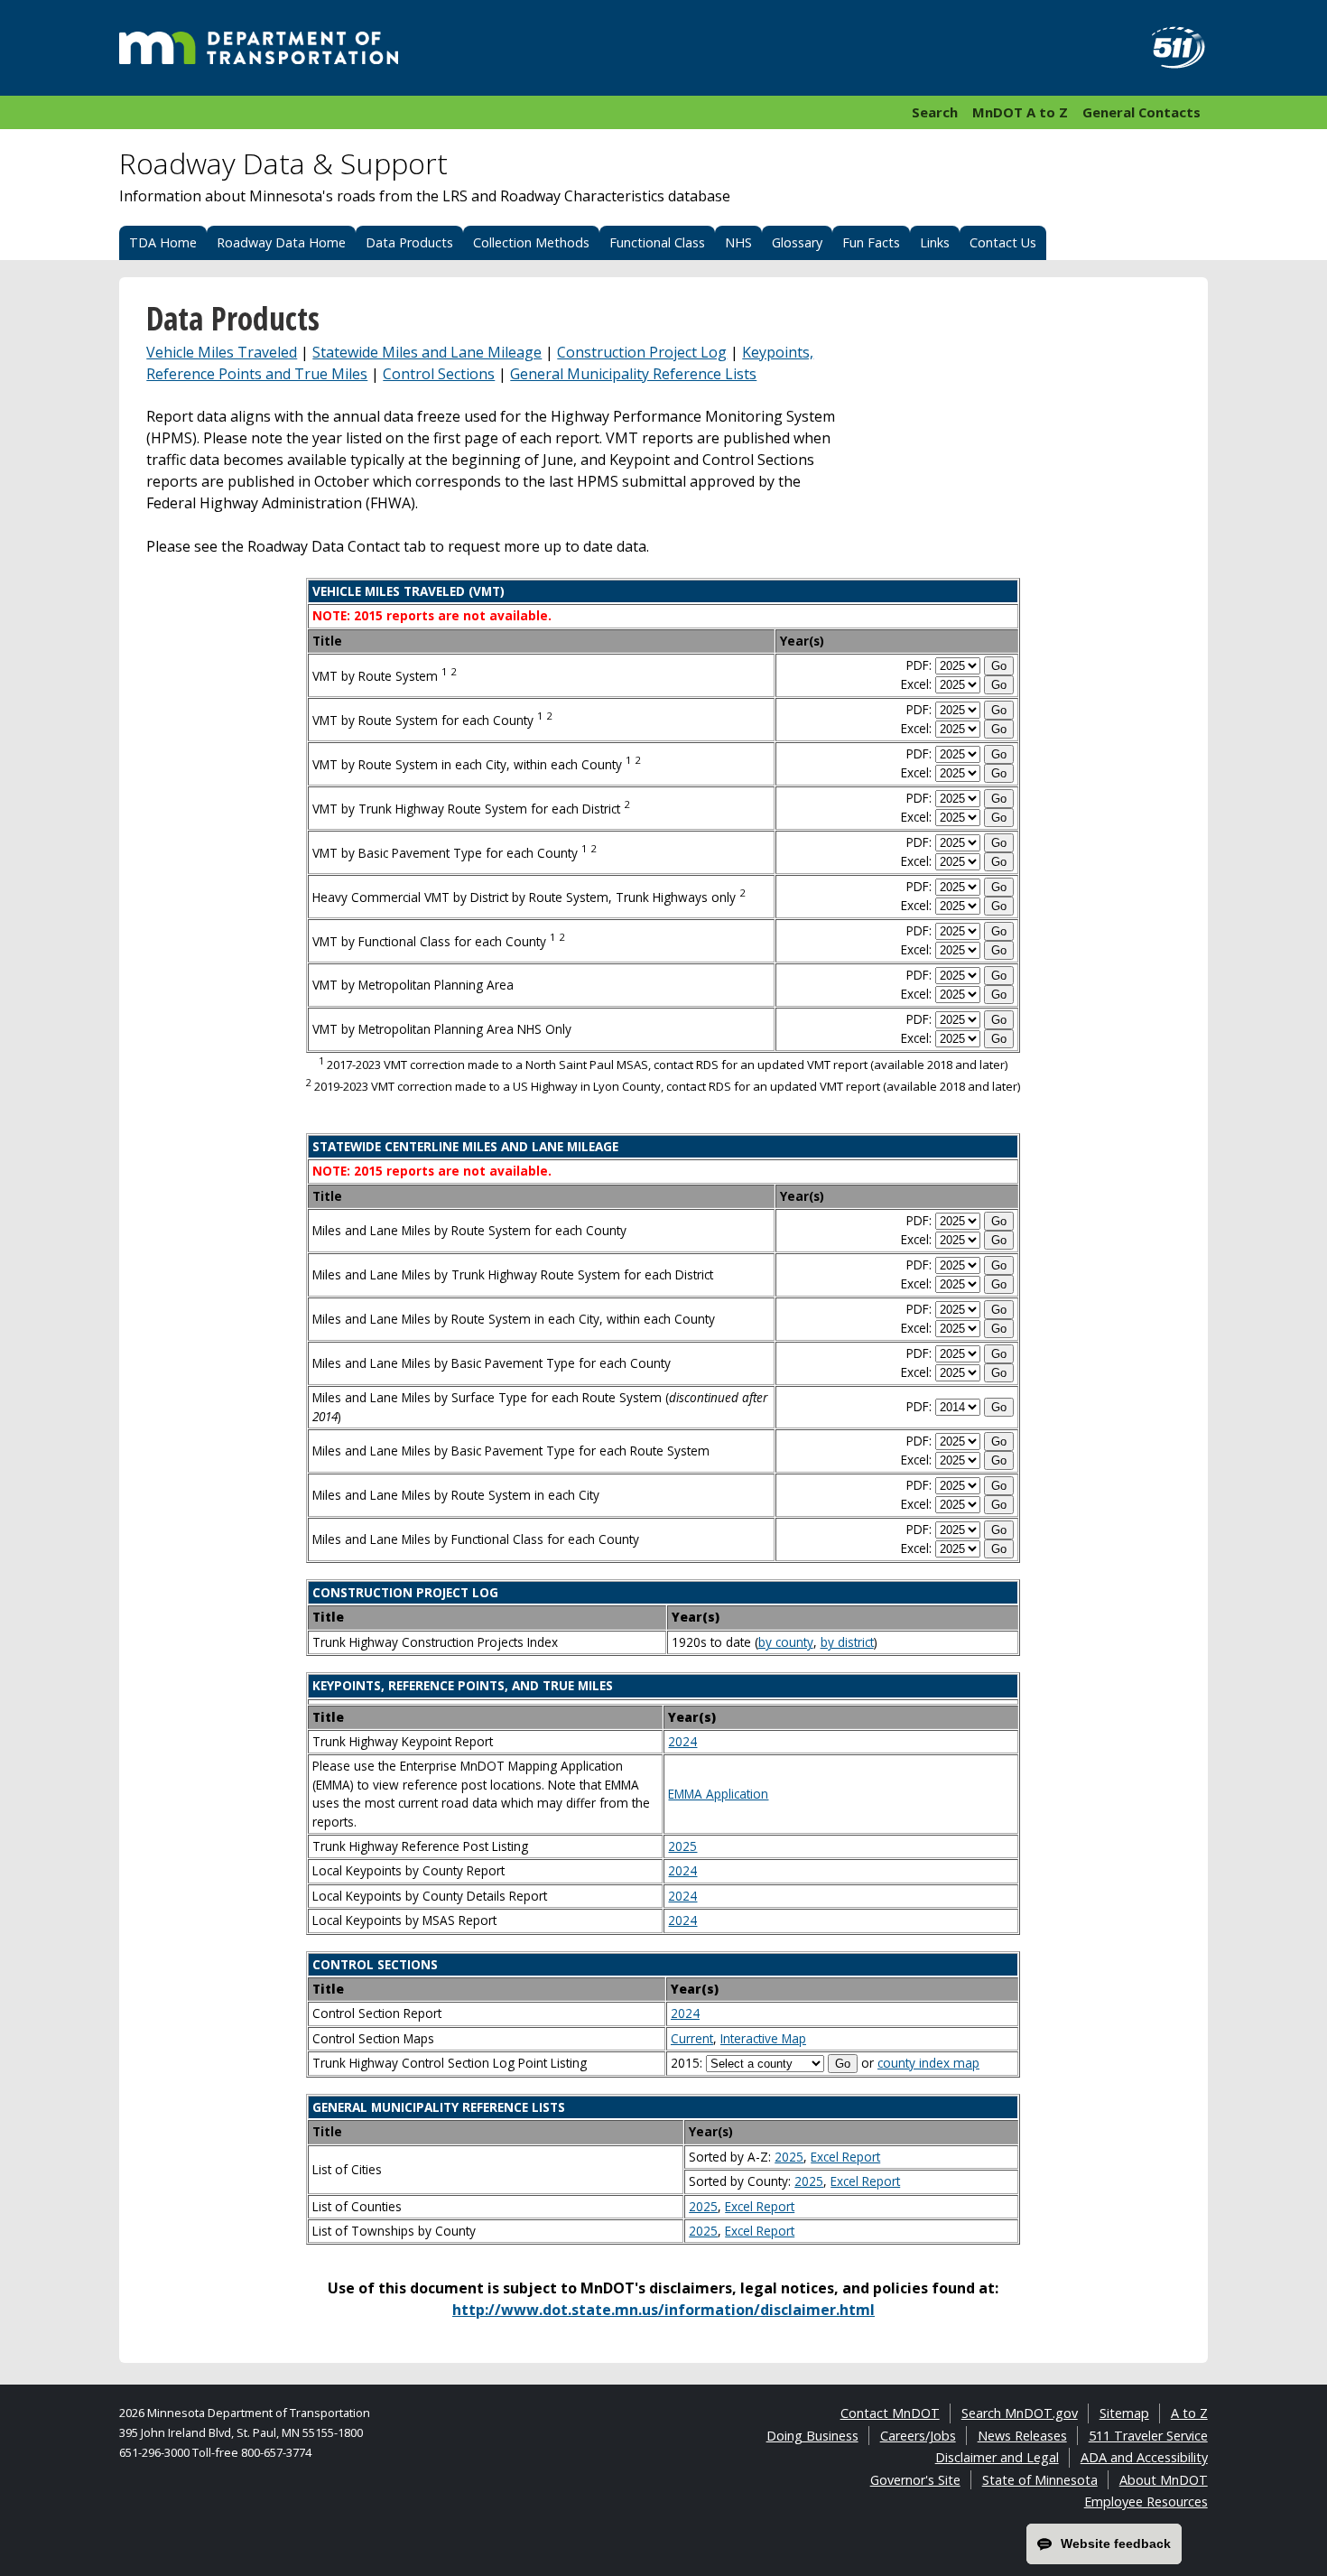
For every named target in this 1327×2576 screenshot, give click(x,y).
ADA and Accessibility (1144, 2457)
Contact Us (1003, 242)
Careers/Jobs (918, 2436)
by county (786, 1642)
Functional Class (657, 242)
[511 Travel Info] (1168, 48)
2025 (682, 1846)
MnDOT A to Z (1020, 112)
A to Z (1189, 2413)
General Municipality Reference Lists (633, 374)
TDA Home (163, 242)
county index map (928, 2063)
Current (692, 2038)
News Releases (1022, 2436)
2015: (687, 2063)
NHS (738, 242)
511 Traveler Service (1148, 2436)
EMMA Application (718, 1794)
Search (935, 112)
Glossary (797, 242)
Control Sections (439, 374)
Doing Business (812, 2436)
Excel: (916, 684)
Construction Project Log (642, 352)
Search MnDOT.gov (1020, 2413)
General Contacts (1141, 112)
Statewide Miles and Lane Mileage (427, 352)
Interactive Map (763, 2038)
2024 (682, 1741)
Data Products (409, 242)
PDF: (919, 665)
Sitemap (1124, 2413)
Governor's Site (915, 2480)
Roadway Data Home (281, 242)
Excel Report (845, 2157)
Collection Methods (531, 242)
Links (935, 242)
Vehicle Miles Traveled (222, 352)
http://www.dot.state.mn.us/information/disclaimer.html (663, 2310)
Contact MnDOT (890, 2413)
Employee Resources (1146, 2502)
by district (847, 1642)
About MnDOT (1164, 2480)
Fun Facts (871, 242)
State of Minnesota (1040, 2480)
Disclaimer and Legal (997, 2457)
